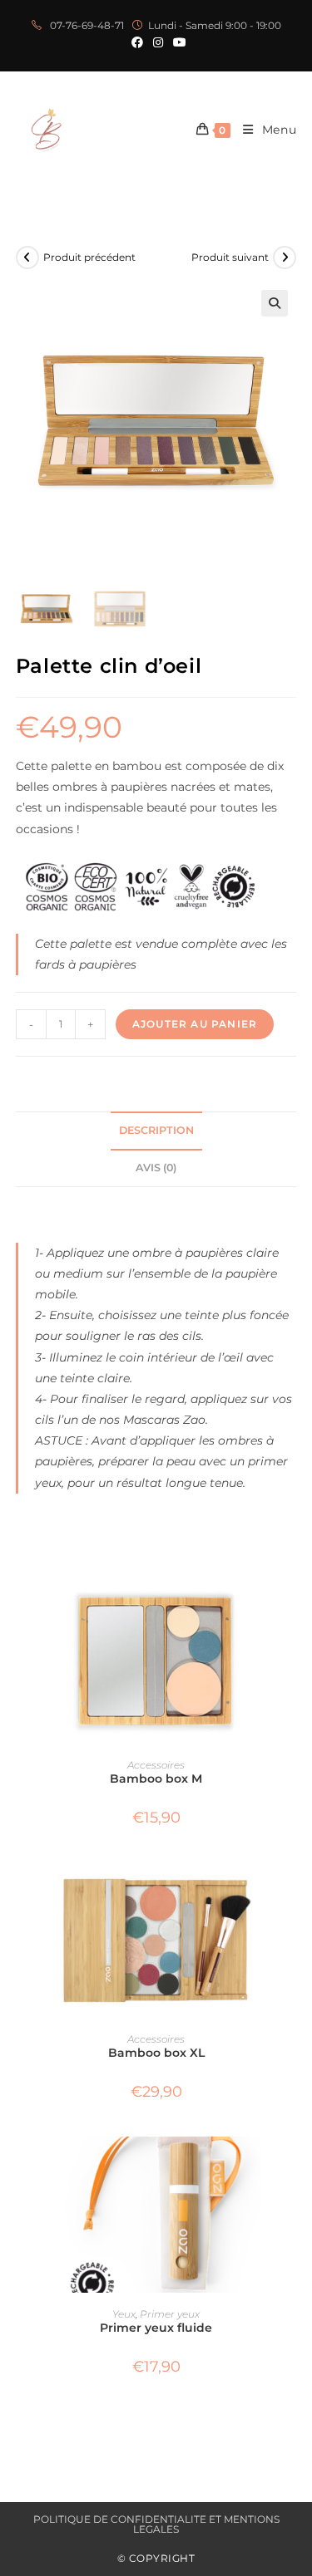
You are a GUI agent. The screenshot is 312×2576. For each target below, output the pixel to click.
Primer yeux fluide (156, 2328)
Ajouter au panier (195, 1024)
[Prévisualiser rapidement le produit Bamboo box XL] (291, 1891)
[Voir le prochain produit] (285, 258)
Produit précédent (89, 257)
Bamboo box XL (156, 2053)
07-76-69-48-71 (86, 25)
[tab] (156, 1131)
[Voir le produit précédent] (27, 258)
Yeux (124, 2314)
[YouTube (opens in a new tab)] (177, 42)
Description (156, 1130)
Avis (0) (156, 1168)
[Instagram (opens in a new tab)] (158, 42)
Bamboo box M (156, 1779)
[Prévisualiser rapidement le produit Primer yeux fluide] (291, 2166)
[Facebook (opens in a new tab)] (137, 42)
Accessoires (156, 1765)
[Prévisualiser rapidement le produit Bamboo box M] (291, 1617)
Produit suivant (230, 257)
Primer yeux (170, 2314)
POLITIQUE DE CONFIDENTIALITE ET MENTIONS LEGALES (156, 2524)
